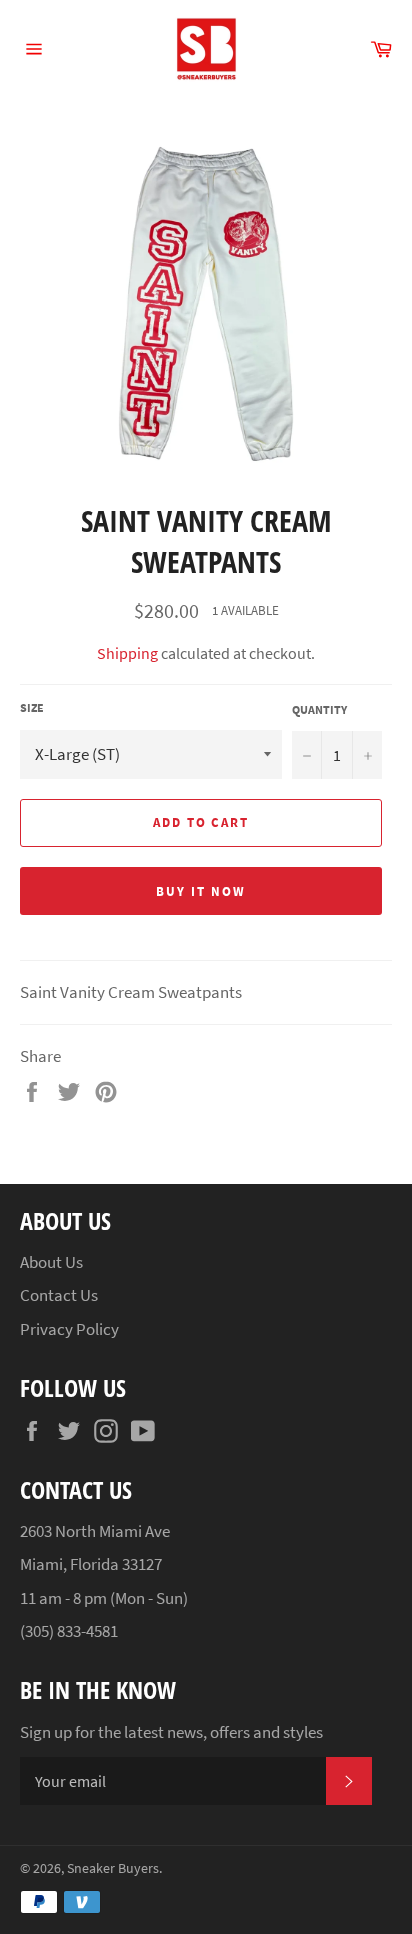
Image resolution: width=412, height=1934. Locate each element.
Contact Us (59, 1295)
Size (32, 707)
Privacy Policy (69, 1329)
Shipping (127, 653)
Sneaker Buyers (113, 1868)
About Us (51, 1262)
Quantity (319, 709)
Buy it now (201, 891)
